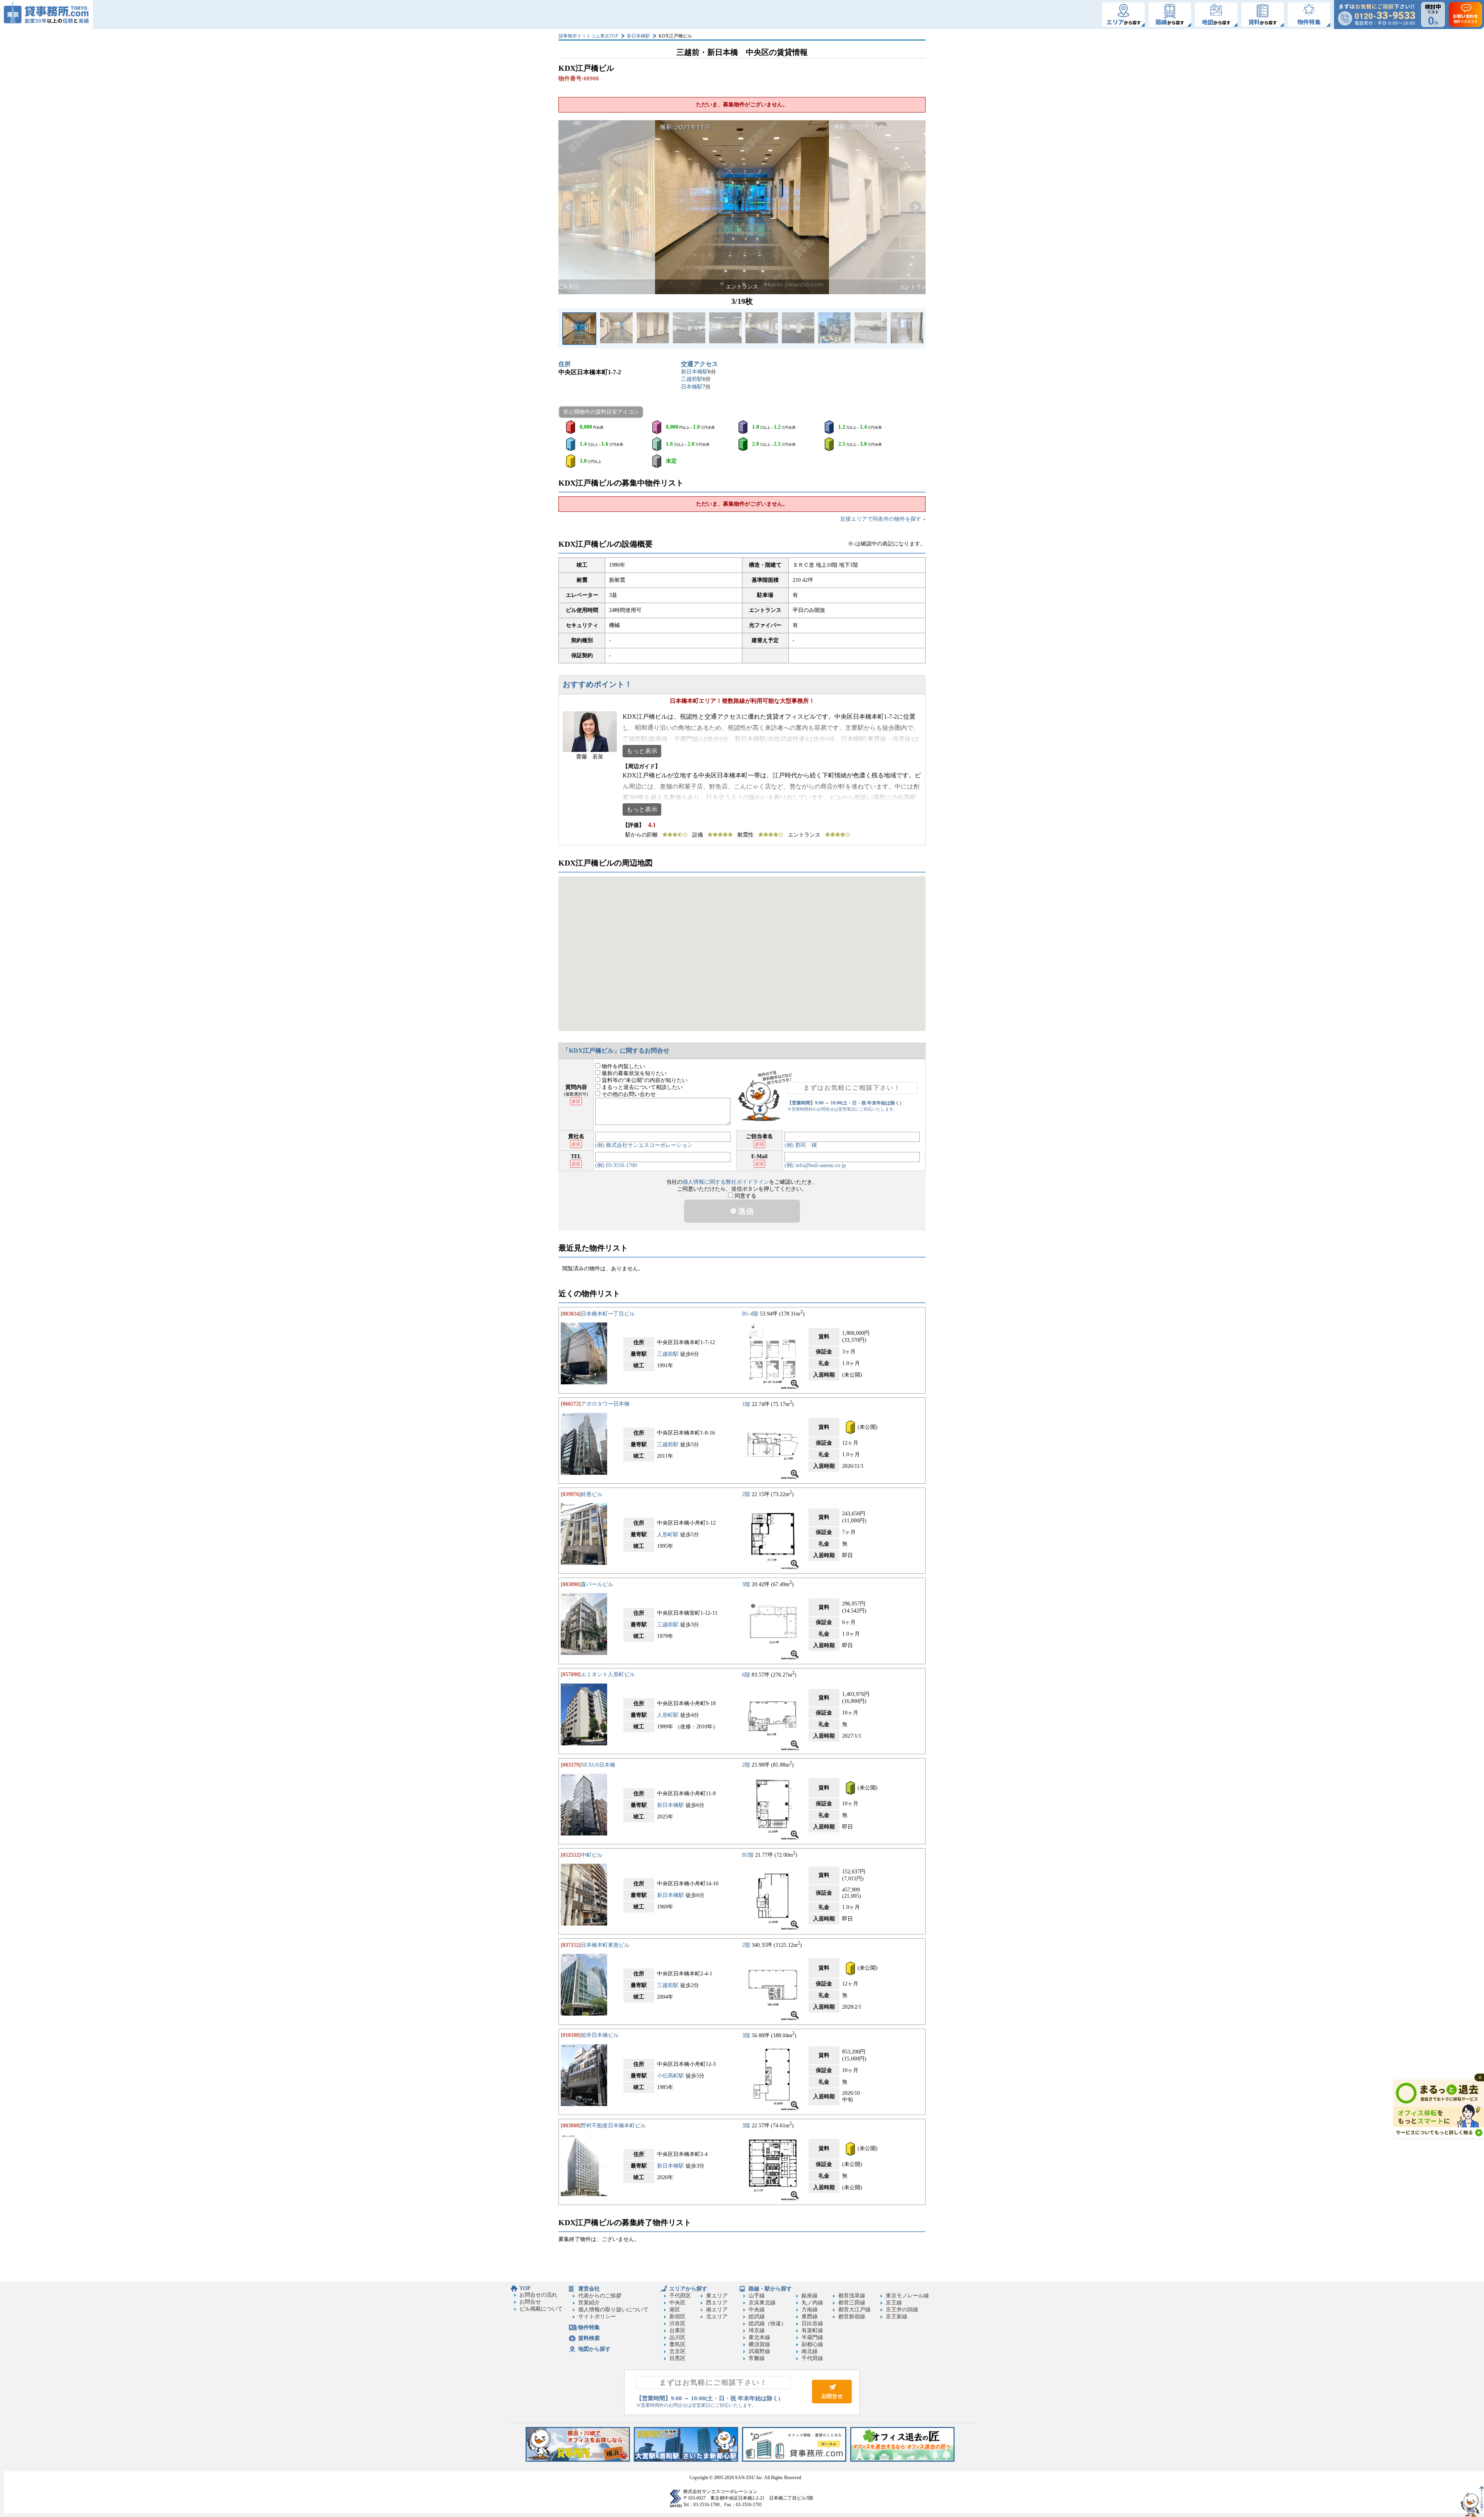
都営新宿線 (852, 2317)
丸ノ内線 (812, 2303)
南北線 (810, 2351)
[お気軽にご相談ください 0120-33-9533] (1377, 14)
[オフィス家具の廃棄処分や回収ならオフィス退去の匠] (902, 2460)
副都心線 (812, 2344)
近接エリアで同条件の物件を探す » (883, 519)
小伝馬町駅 (671, 2076)
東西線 (810, 2317)
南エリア (717, 2310)
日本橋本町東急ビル (605, 1945)
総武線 (757, 2317)
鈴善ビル (592, 1494)
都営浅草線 (852, 2296)
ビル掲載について (541, 2309)
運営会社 (589, 2289)
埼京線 (757, 2330)
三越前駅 (692, 379)
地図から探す (594, 2349)
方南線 (810, 2310)
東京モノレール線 (907, 2296)
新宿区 (677, 2317)
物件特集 (589, 2327)
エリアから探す (688, 2289)
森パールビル (597, 1584)
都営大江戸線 (854, 2310)
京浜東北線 (762, 2303)
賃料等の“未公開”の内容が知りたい (644, 1080)
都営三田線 (852, 2303)
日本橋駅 (692, 387)
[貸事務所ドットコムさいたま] (686, 2460)
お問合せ (530, 2302)
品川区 (677, 2337)
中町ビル (592, 1855)
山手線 (757, 2296)
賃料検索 (589, 2338)
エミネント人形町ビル (608, 1674)
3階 (746, 1584)
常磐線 (757, 2358)
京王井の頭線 (902, 2310)
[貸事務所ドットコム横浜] (578, 2460)
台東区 (677, 2330)
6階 (746, 1674)
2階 (746, 1494)
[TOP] (46, 14)
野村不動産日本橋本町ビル (613, 2126)
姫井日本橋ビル (600, 2035)
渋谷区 (677, 2324)
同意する (745, 1196)
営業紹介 (589, 2303)
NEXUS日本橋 (598, 1765)
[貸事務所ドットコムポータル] (794, 2460)
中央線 (757, 2310)
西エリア (717, 2303)
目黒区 (677, 2358)
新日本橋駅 (638, 36)
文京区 (677, 2351)
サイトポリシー (597, 2317)
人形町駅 (668, 1535)
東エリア (717, 2296)
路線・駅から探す (770, 2289)
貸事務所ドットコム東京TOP (588, 36)
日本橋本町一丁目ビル (608, 1314)
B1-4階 (750, 1314)
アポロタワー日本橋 (605, 1404)
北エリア (717, 2317)
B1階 (748, 1855)
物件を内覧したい (623, 1066)
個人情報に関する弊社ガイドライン (726, 1182)
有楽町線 (812, 2330)
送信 (745, 1211)
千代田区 (680, 2296)
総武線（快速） (768, 2324)
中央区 (677, 2303)
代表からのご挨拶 (600, 2296)
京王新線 (897, 2317)
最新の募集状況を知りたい (633, 1073)
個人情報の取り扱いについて (613, 2310)
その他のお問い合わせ (628, 1094)
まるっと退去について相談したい (642, 1087)
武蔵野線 (759, 2351)
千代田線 (812, 2358)
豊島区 (677, 2344)
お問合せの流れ (538, 2295)
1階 (746, 1404)
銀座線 (810, 2296)
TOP (525, 2288)
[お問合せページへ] (832, 2402)
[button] (568, 207)
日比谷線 (812, 2324)
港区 (675, 2310)
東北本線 (759, 2337)
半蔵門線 (812, 2337)
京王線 (894, 2303)
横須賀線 (759, 2344)
